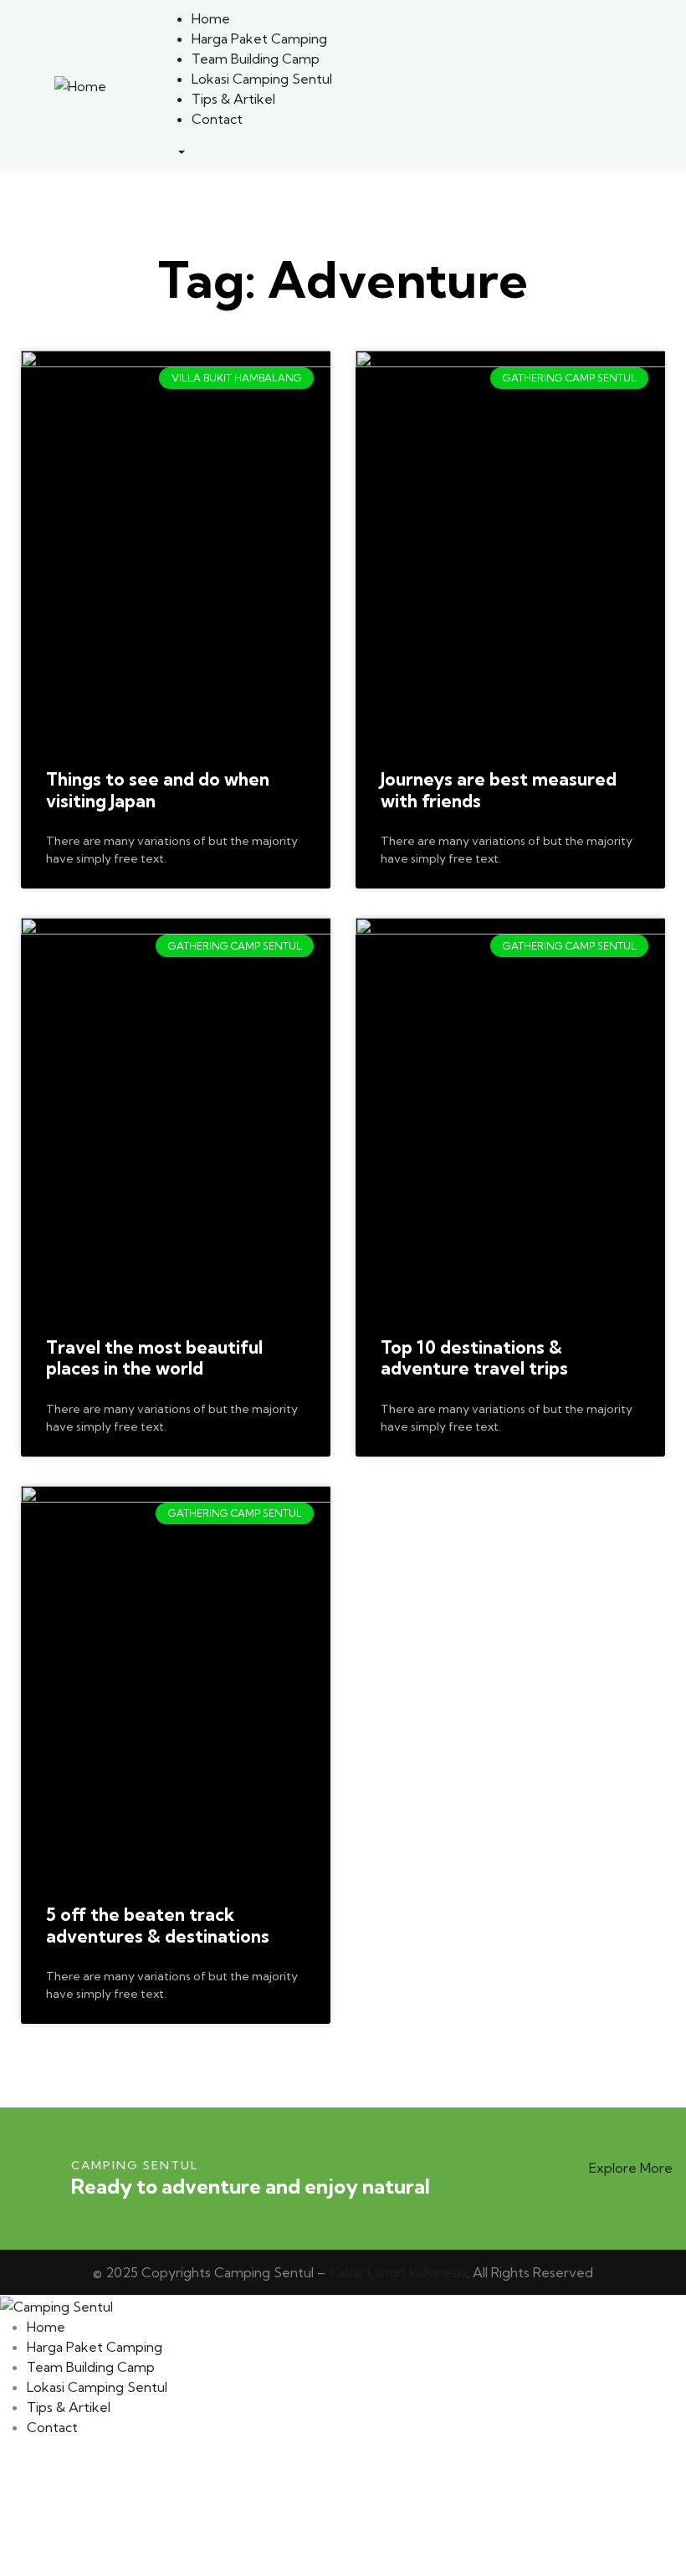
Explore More (631, 2168)
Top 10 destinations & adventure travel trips (474, 1358)
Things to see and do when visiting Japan (158, 790)
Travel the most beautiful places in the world (154, 1358)
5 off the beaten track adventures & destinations (158, 1925)
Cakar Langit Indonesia (398, 2272)
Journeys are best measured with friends (499, 790)
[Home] (80, 85)
